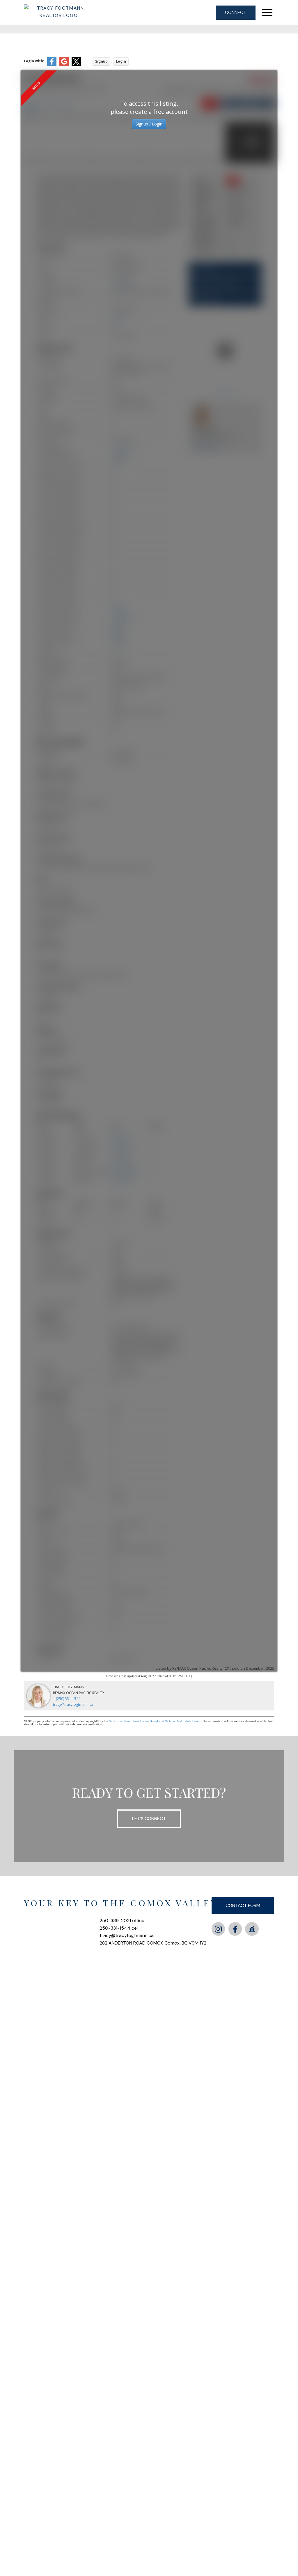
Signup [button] (101, 61)
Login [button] (121, 61)
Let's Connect (149, 1819)
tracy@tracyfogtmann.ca (73, 1704)
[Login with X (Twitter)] (76, 65)
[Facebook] (235, 1929)
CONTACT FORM (243, 1905)
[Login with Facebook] (52, 65)
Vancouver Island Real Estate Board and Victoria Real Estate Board (155, 1721)
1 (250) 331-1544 (67, 1699)
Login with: (34, 61)
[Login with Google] (64, 65)
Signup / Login (149, 124)
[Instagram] (218, 1929)
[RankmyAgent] (252, 1929)
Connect (236, 12)
